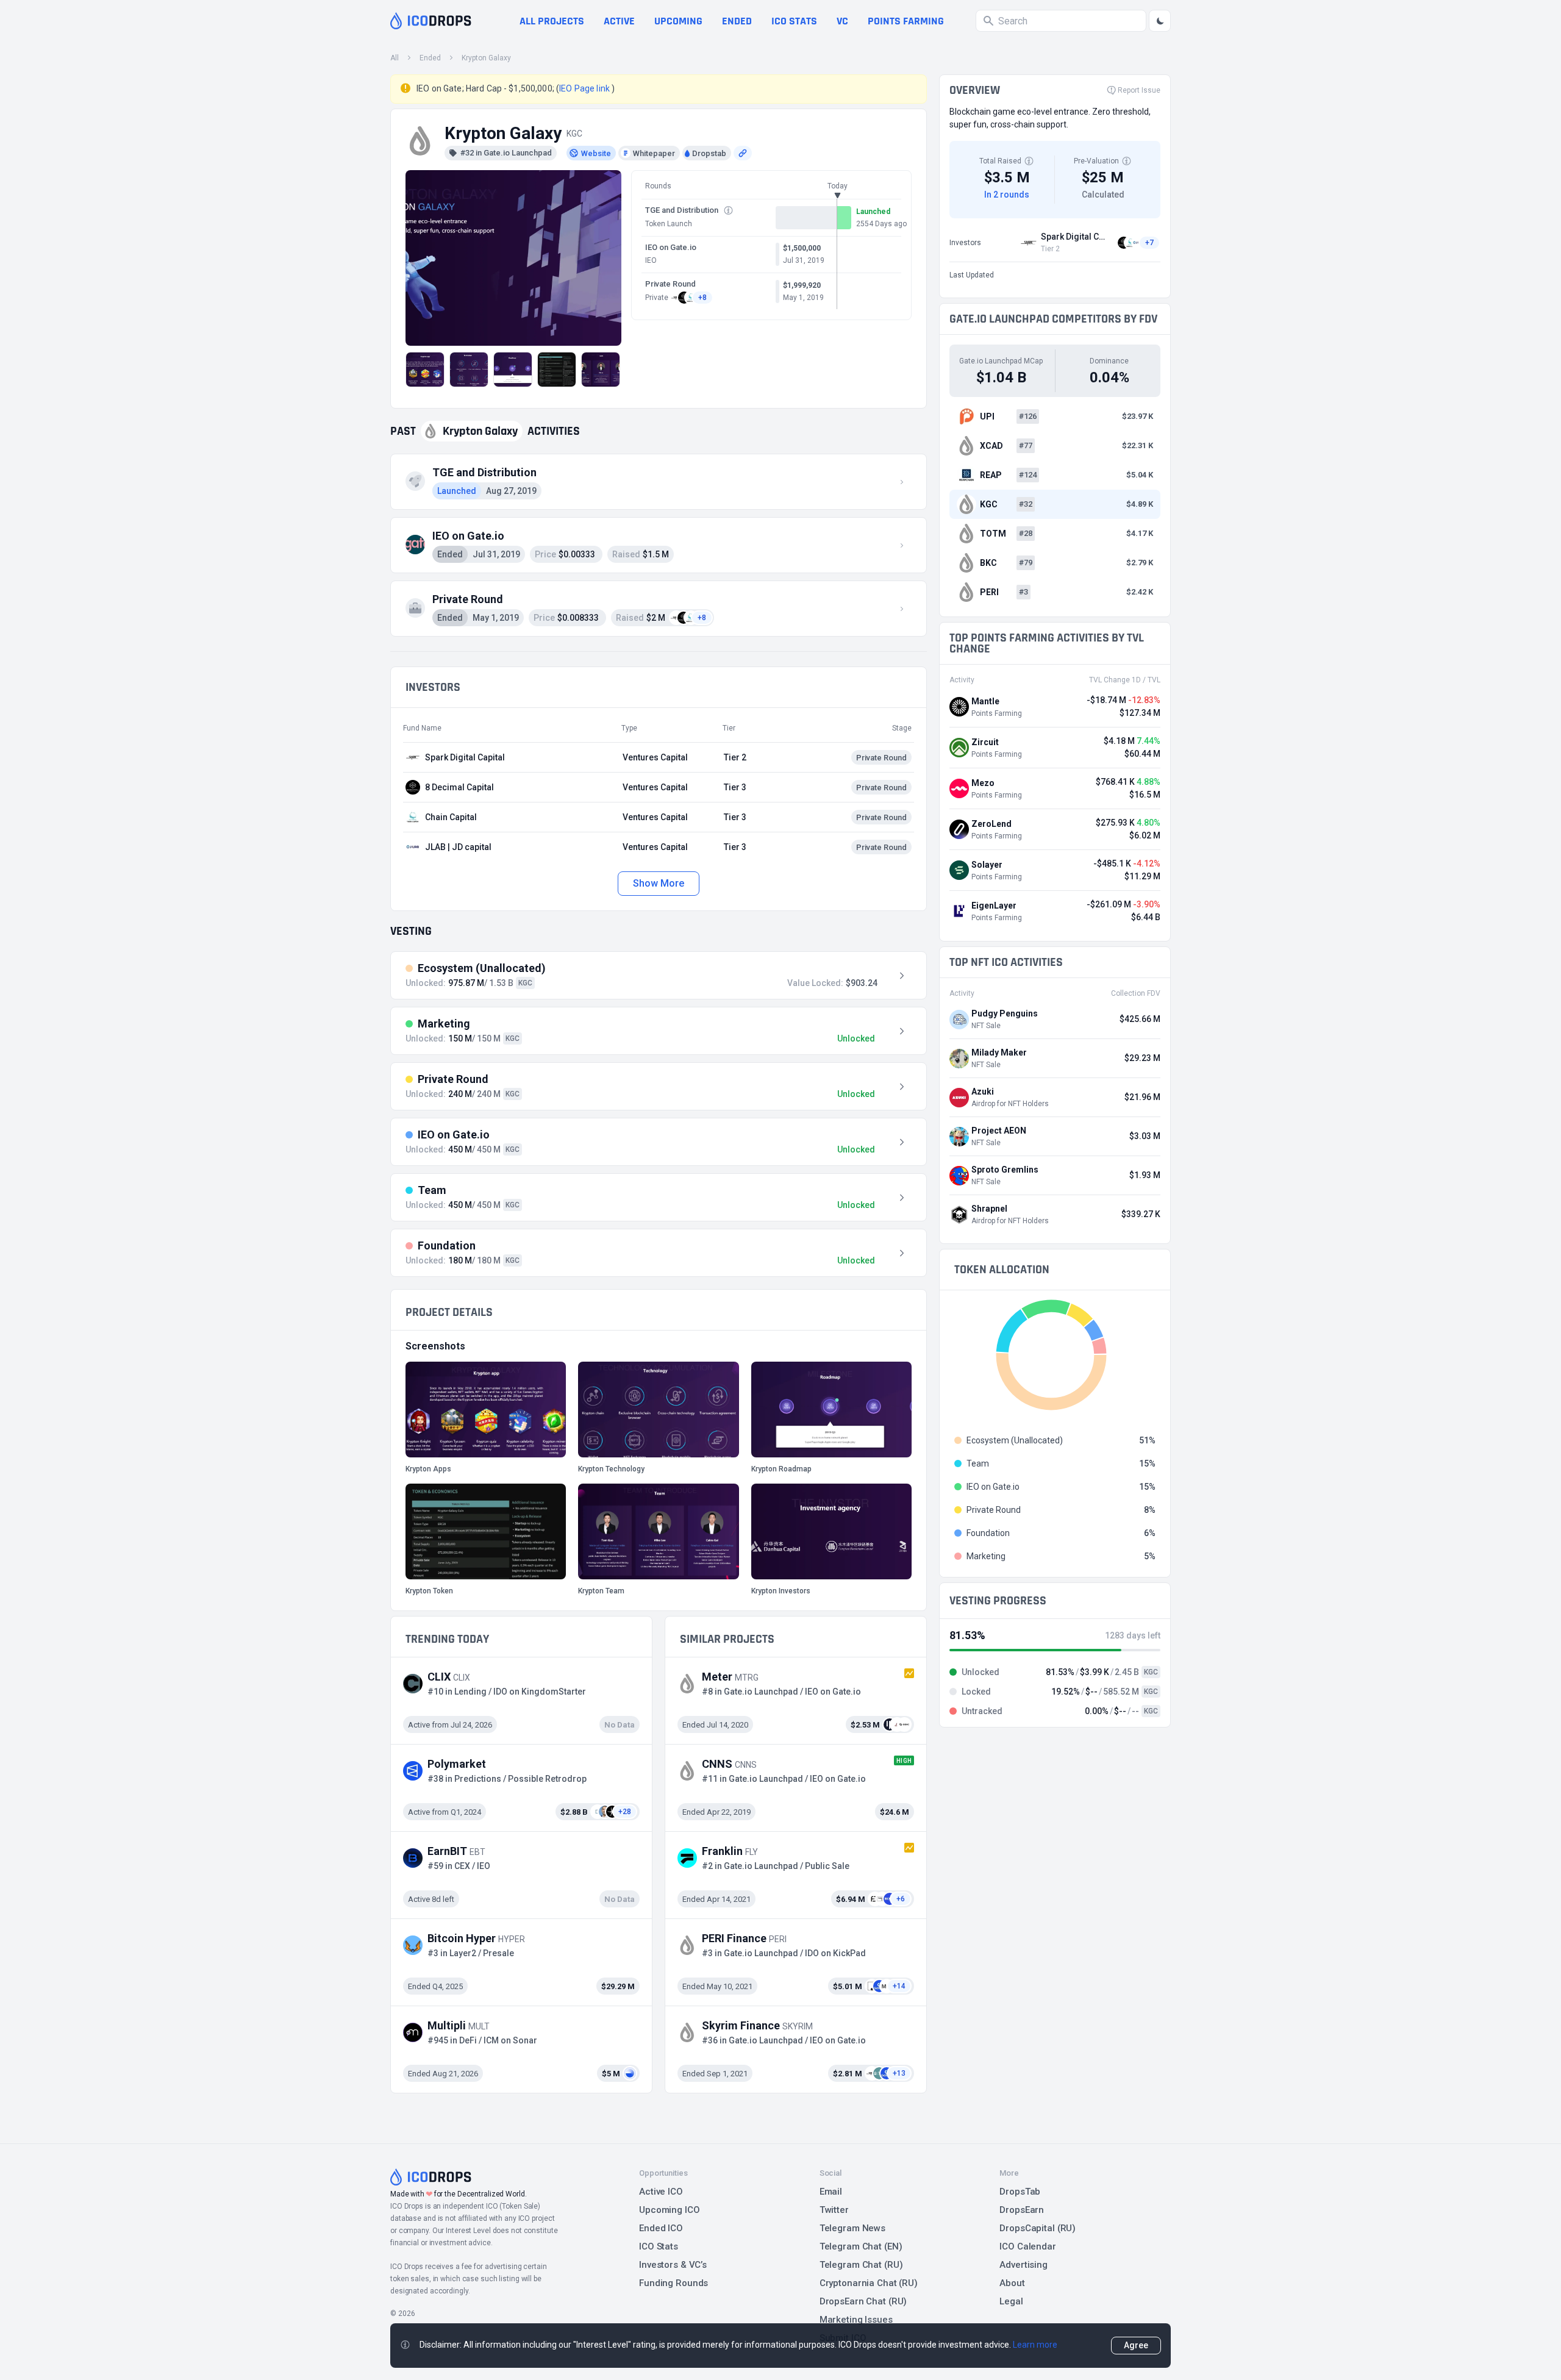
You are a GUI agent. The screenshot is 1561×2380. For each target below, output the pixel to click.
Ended (737, 21)
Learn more (1035, 2345)
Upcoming (678, 21)
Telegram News (852, 2228)
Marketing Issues (856, 2320)
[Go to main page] (431, 21)
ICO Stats (659, 2246)
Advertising (1023, 2265)
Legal (1011, 2301)
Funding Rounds (673, 2283)
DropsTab (1020, 2192)
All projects (552, 21)
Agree (1136, 2345)
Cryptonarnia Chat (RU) (869, 2283)
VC (842, 21)
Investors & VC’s (673, 2265)
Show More (658, 883)
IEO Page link (585, 88)
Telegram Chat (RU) (861, 2265)
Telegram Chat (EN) (861, 2246)
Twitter (834, 2210)
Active (619, 21)
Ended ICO (661, 2228)
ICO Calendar (1028, 2246)
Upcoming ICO (670, 2210)
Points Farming (906, 21)
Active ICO (661, 2192)
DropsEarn (1022, 2210)
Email (831, 2192)
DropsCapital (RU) (1038, 2228)
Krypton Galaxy (486, 58)
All (395, 58)
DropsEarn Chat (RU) (863, 2301)
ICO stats (794, 21)
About (1012, 2283)
